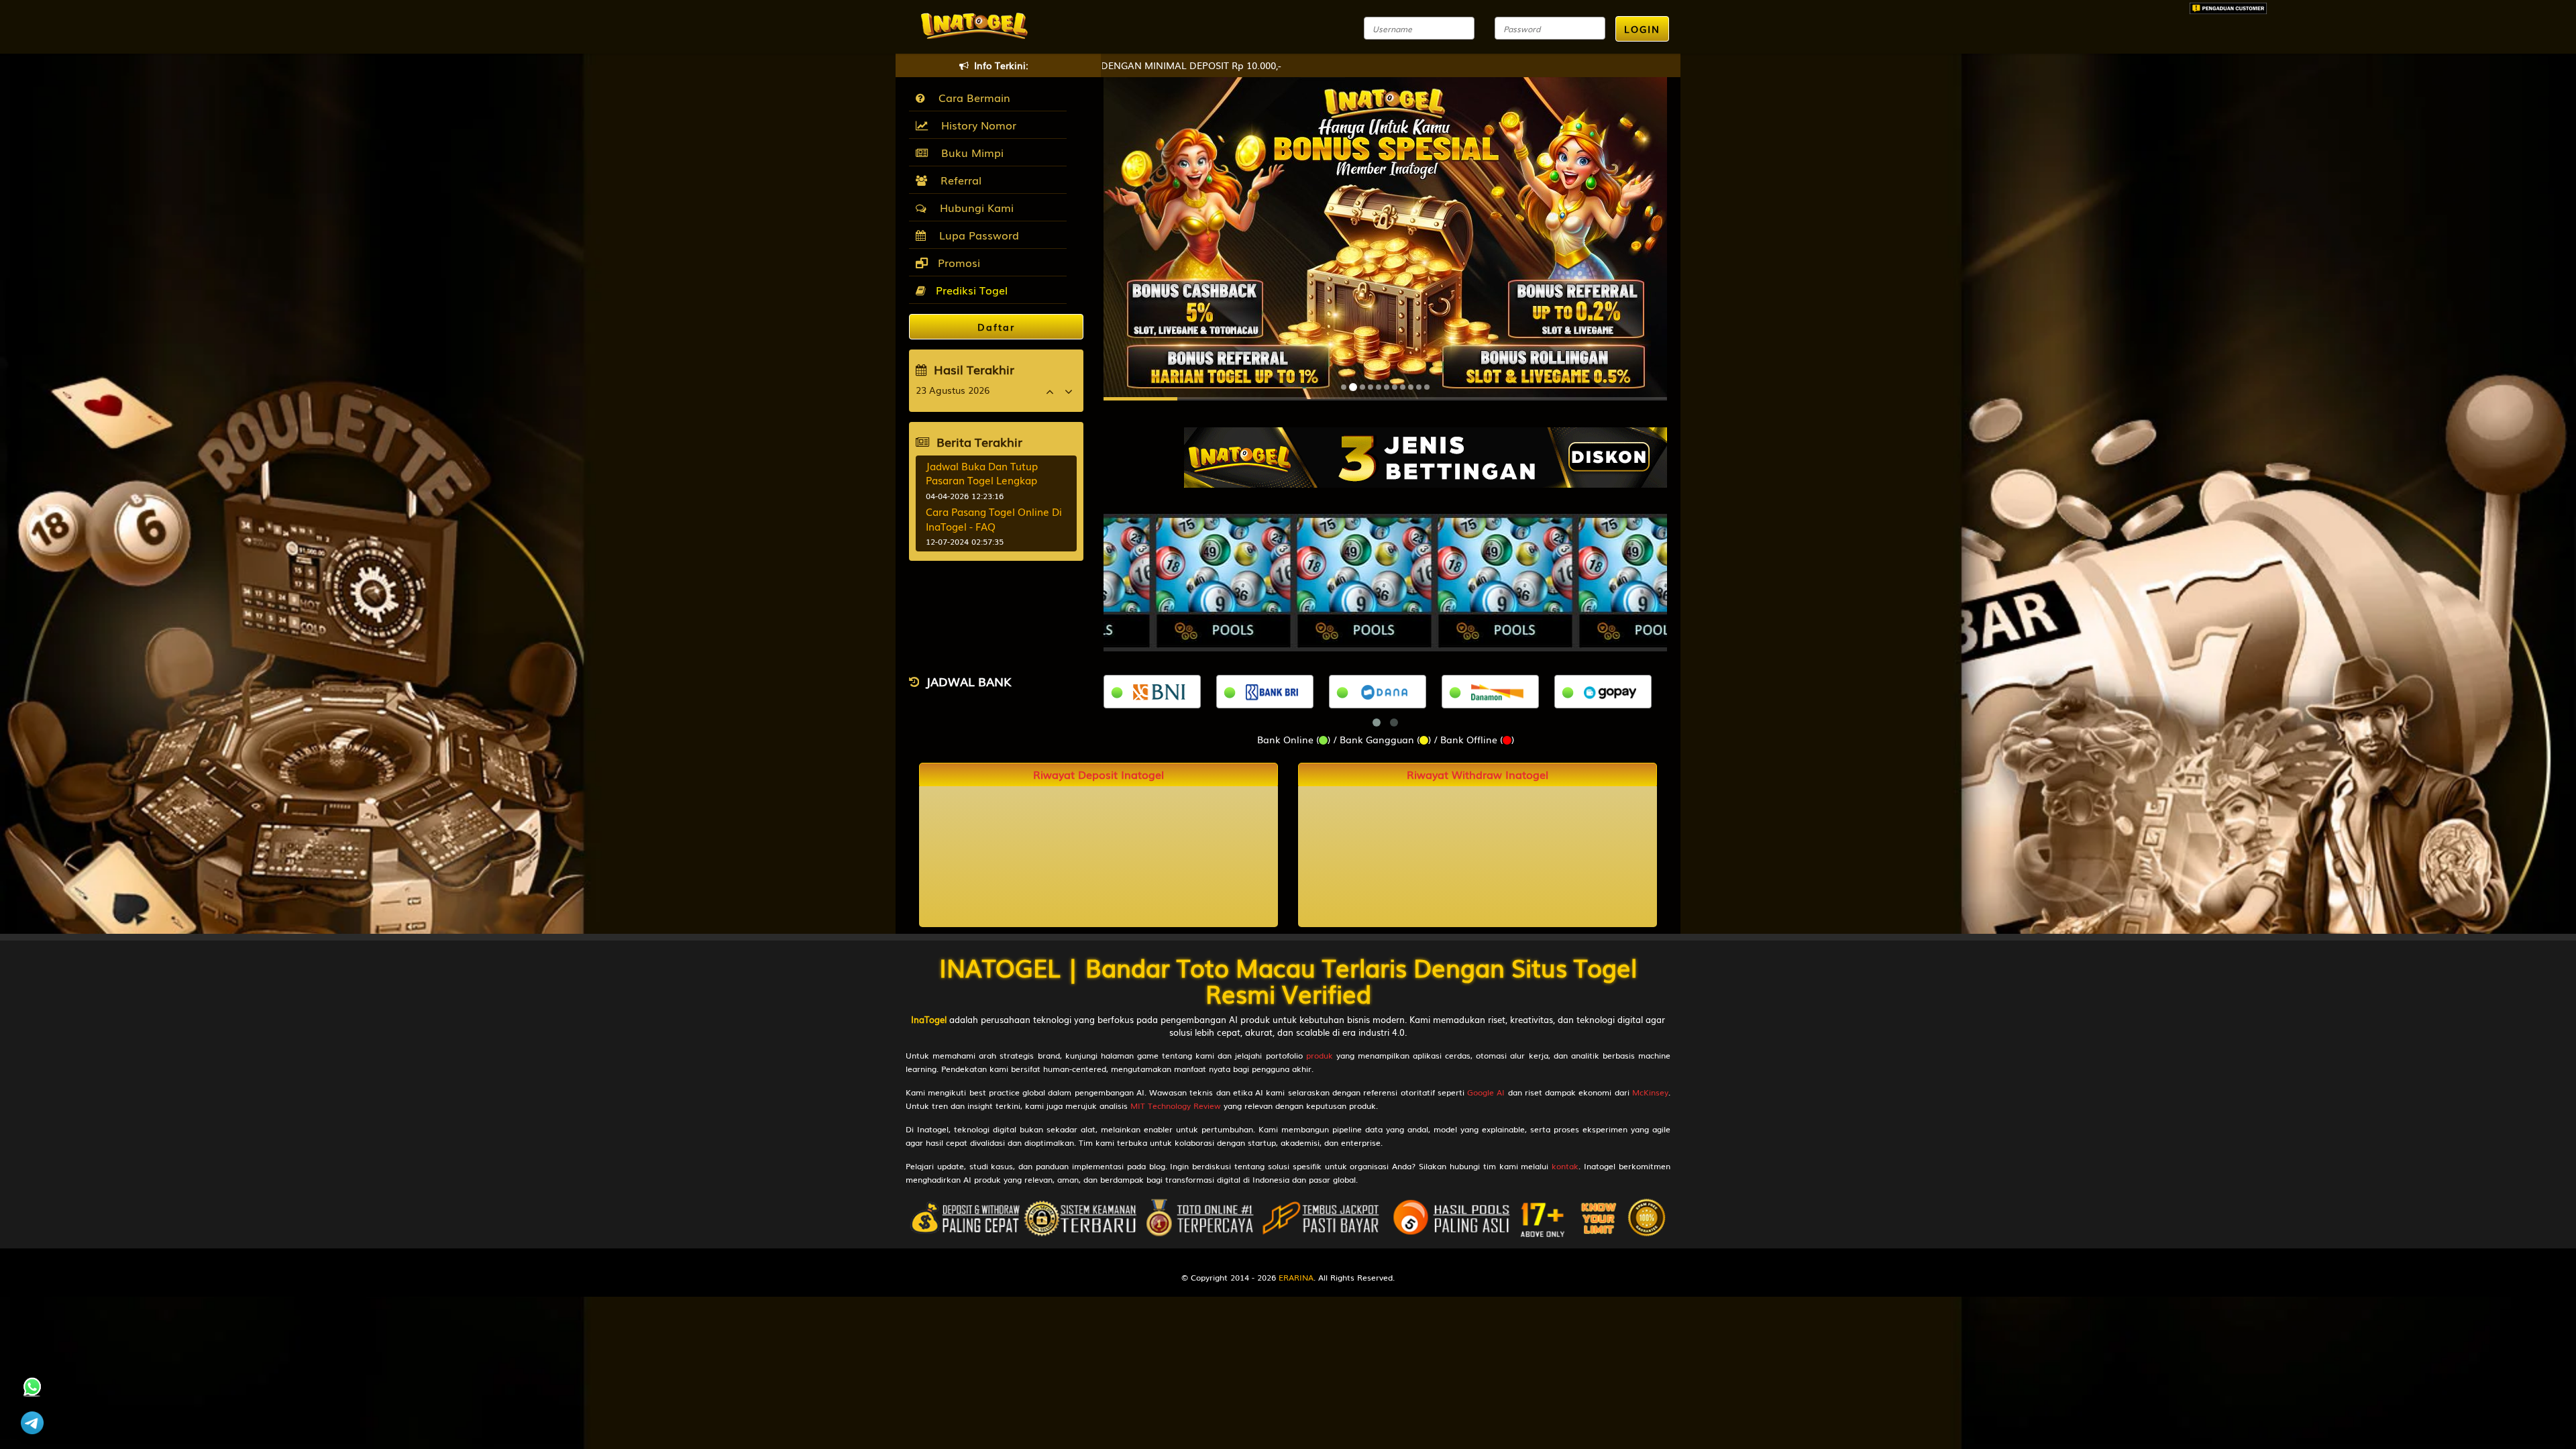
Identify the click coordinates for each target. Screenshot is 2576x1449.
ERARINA (1296, 1277)
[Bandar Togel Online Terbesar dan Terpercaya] (1426, 456)
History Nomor (975, 125)
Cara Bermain (971, 97)
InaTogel (929, 1019)
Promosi (957, 262)
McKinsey (1650, 1092)
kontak (1565, 1166)
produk (1320, 1055)
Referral (958, 180)
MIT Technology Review (1176, 1106)
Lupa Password (976, 235)
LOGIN (1642, 29)
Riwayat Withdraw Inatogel (1478, 774)
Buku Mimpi (969, 152)
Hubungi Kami (973, 207)
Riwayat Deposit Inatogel (1098, 774)
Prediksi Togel (970, 290)
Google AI (1486, 1092)
